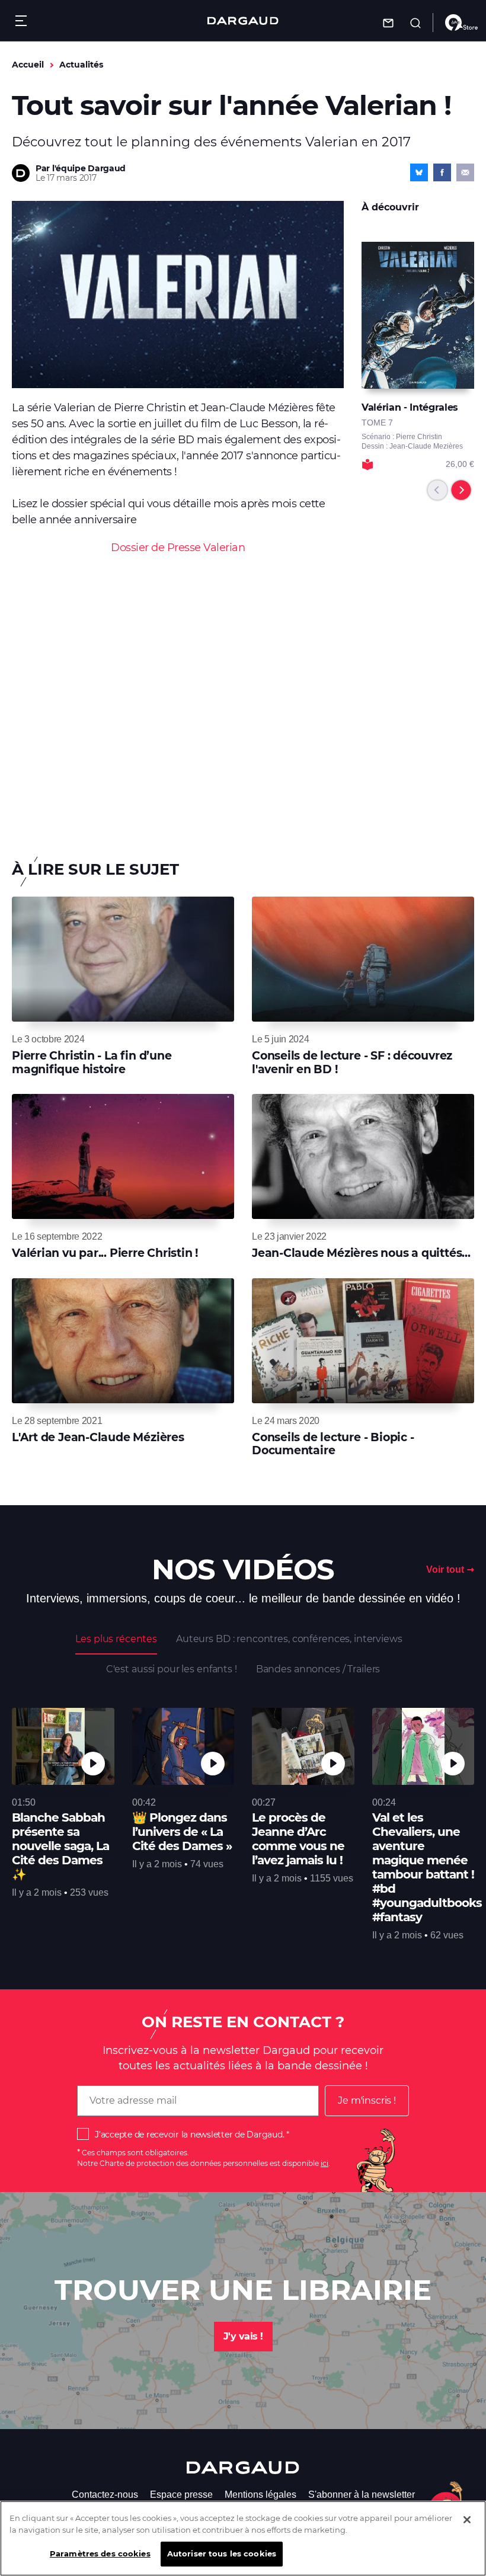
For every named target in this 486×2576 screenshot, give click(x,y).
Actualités (81, 65)
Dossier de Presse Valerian (178, 548)
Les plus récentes (116, 1639)
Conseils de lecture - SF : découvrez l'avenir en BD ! (352, 1062)
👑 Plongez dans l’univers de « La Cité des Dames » (182, 1832)
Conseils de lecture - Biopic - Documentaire (333, 1444)
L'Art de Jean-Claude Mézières (98, 1437)
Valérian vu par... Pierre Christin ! (105, 1253)
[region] (243, 2538)
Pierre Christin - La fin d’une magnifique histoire (92, 1062)
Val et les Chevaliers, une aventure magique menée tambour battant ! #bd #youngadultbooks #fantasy (427, 1867)
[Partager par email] (465, 172)
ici (324, 2163)
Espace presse (181, 2495)
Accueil (28, 65)
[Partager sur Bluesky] (419, 172)
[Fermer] (467, 2520)
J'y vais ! (243, 2336)
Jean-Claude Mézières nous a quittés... (361, 1253)
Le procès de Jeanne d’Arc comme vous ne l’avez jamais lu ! (298, 1839)
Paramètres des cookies (100, 2553)
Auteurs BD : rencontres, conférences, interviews (289, 1639)
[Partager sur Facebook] (442, 172)
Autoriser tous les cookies (222, 2553)
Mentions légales (260, 2495)
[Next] (461, 490)
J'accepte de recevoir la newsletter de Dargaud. (189, 2135)
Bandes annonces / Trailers (318, 1669)
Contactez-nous (105, 2495)
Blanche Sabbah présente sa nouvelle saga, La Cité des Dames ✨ (60, 1846)
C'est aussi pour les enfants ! (172, 1669)
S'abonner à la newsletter (362, 2495)
